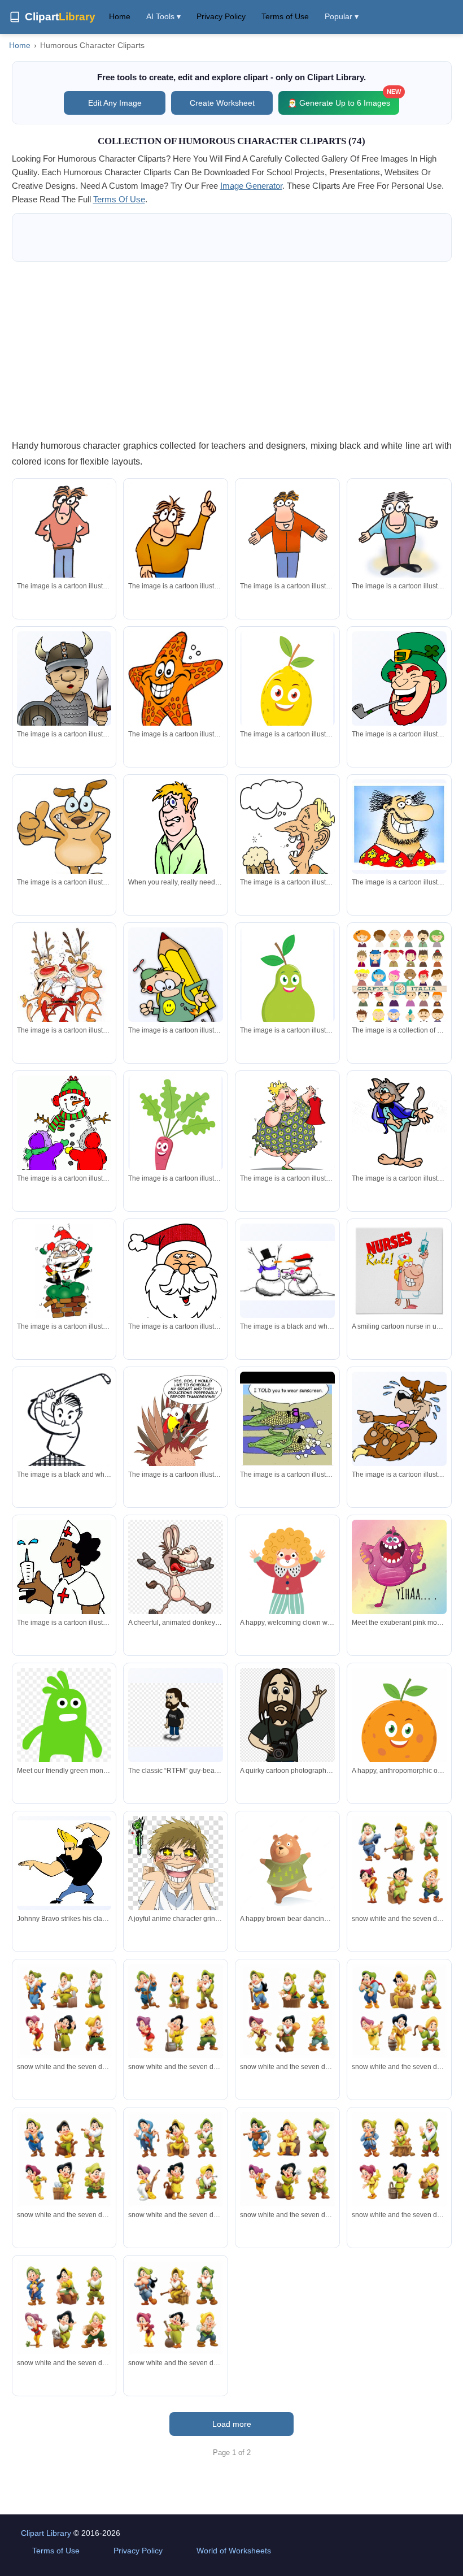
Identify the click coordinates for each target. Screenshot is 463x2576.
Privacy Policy (221, 16)
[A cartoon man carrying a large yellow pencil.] (176, 994)
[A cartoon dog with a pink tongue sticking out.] (399, 1419)
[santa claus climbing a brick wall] (64, 1271)
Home (120, 16)
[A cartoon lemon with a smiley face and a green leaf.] (287, 691)
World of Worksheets (234, 2551)
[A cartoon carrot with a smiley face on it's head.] (176, 1135)
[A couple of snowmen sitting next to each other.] (287, 1271)
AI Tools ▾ (163, 16)
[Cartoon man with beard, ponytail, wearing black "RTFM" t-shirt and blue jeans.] (176, 1715)
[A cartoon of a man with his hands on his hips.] (64, 537)
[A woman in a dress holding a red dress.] (287, 1128)
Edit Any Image (115, 103)
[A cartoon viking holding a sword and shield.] (64, 700)
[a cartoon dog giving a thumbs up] (64, 834)
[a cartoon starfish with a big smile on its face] (176, 684)
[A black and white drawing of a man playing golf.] (64, 1442)
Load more (232, 2424)
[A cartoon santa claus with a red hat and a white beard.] (176, 1286)
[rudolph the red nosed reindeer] (64, 981)
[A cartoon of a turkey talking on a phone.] (176, 1439)
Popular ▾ (342, 16)
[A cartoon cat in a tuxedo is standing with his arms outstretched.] (399, 1123)
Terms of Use (285, 16)
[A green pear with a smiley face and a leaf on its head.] (287, 987)
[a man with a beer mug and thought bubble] (287, 854)
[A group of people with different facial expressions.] (399, 989)
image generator (251, 186)
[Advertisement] (232, 350)
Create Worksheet (222, 103)
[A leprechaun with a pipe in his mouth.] (399, 679)
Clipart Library (46, 2533)
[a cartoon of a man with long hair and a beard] (399, 827)
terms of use (119, 199)
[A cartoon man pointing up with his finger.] (176, 553)
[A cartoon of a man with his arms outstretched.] (287, 539)
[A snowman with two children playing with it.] (64, 1131)
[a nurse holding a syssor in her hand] (64, 1607)
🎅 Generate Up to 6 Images (343, 99)
